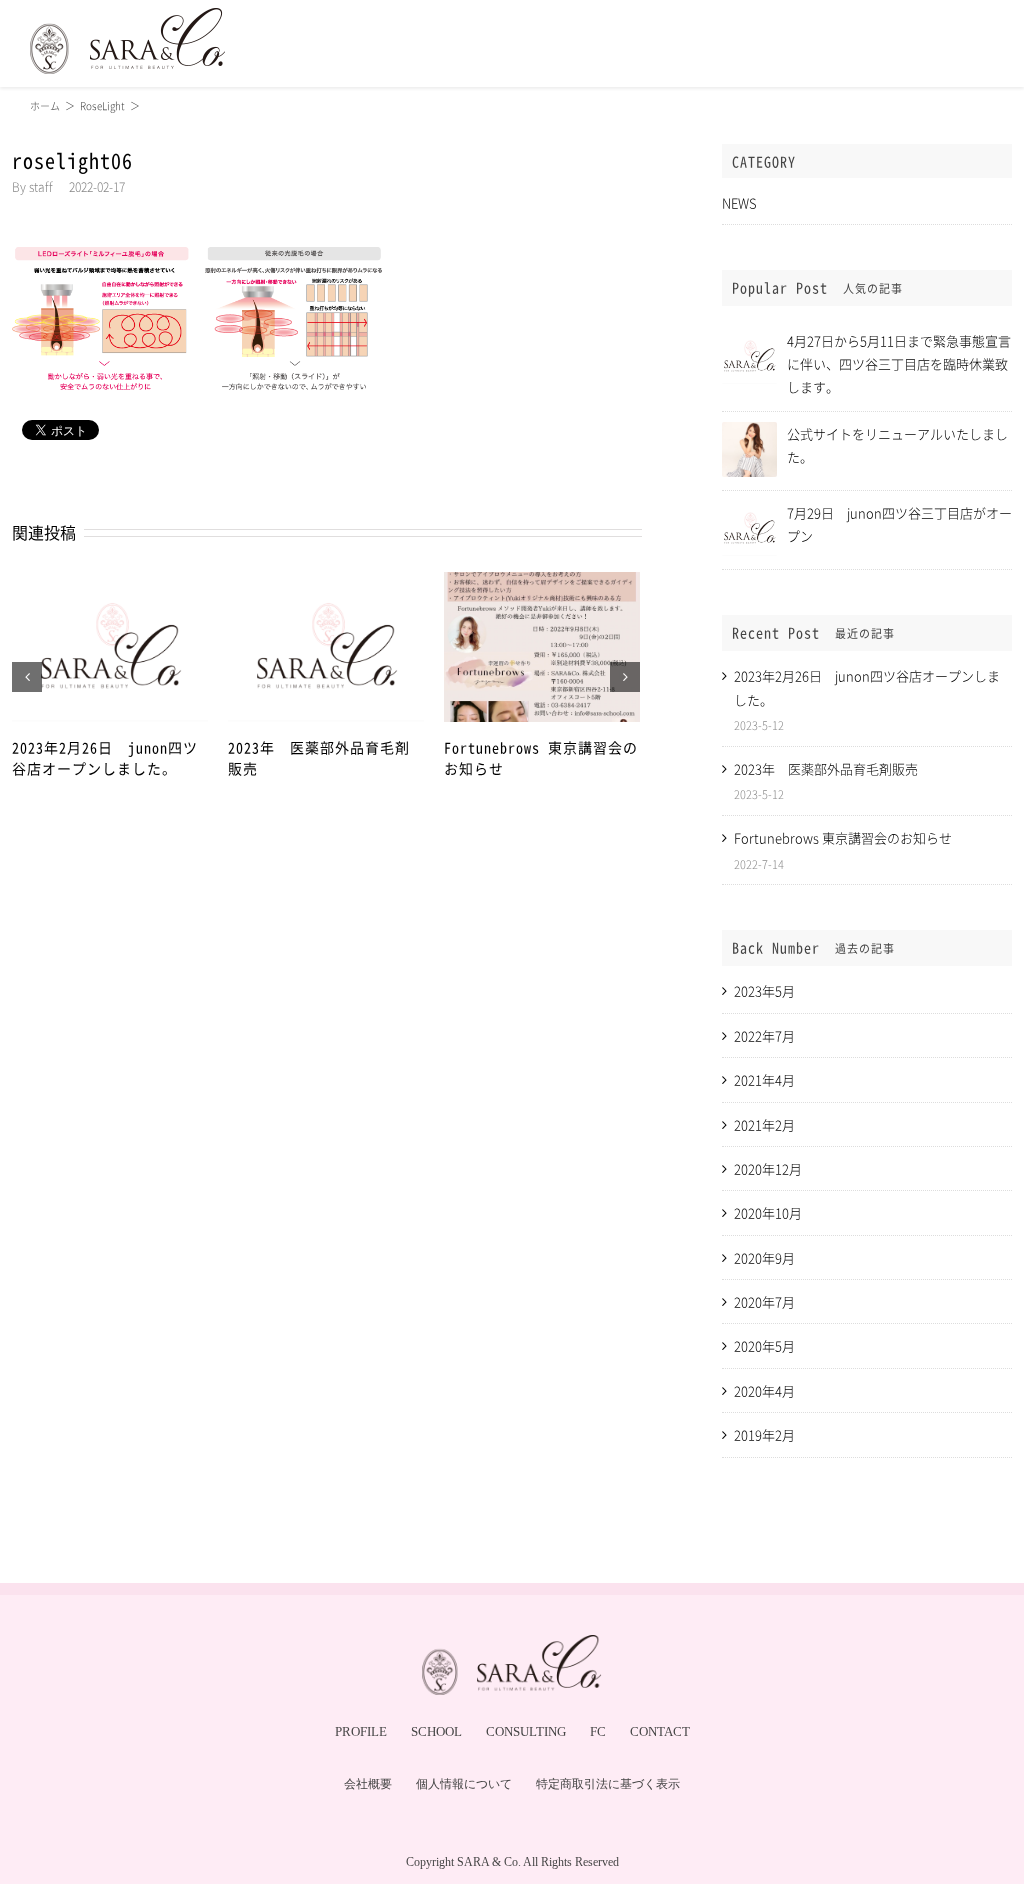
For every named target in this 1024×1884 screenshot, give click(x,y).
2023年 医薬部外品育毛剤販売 (826, 768)
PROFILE (361, 1731)
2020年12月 (768, 1168)
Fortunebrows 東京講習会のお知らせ (843, 837)
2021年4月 (764, 1079)
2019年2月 (764, 1434)
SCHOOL (436, 1731)
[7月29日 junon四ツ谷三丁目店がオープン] (749, 509)
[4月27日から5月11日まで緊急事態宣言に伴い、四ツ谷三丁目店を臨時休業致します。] (749, 337)
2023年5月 (764, 990)
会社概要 (368, 1784)
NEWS (739, 202)
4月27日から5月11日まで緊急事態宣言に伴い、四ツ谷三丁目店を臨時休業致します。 (899, 363)
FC (598, 1731)
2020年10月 (768, 1212)
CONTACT (660, 1731)
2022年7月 (764, 1035)
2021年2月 (764, 1124)
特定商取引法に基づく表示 (608, 1784)
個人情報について (464, 1784)
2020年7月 (764, 1301)
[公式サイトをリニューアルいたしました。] (749, 430)
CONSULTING (526, 1731)
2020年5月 (764, 1345)
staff (41, 187)
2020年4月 (764, 1390)
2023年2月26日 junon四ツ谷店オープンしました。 (105, 757)
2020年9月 (764, 1257)
